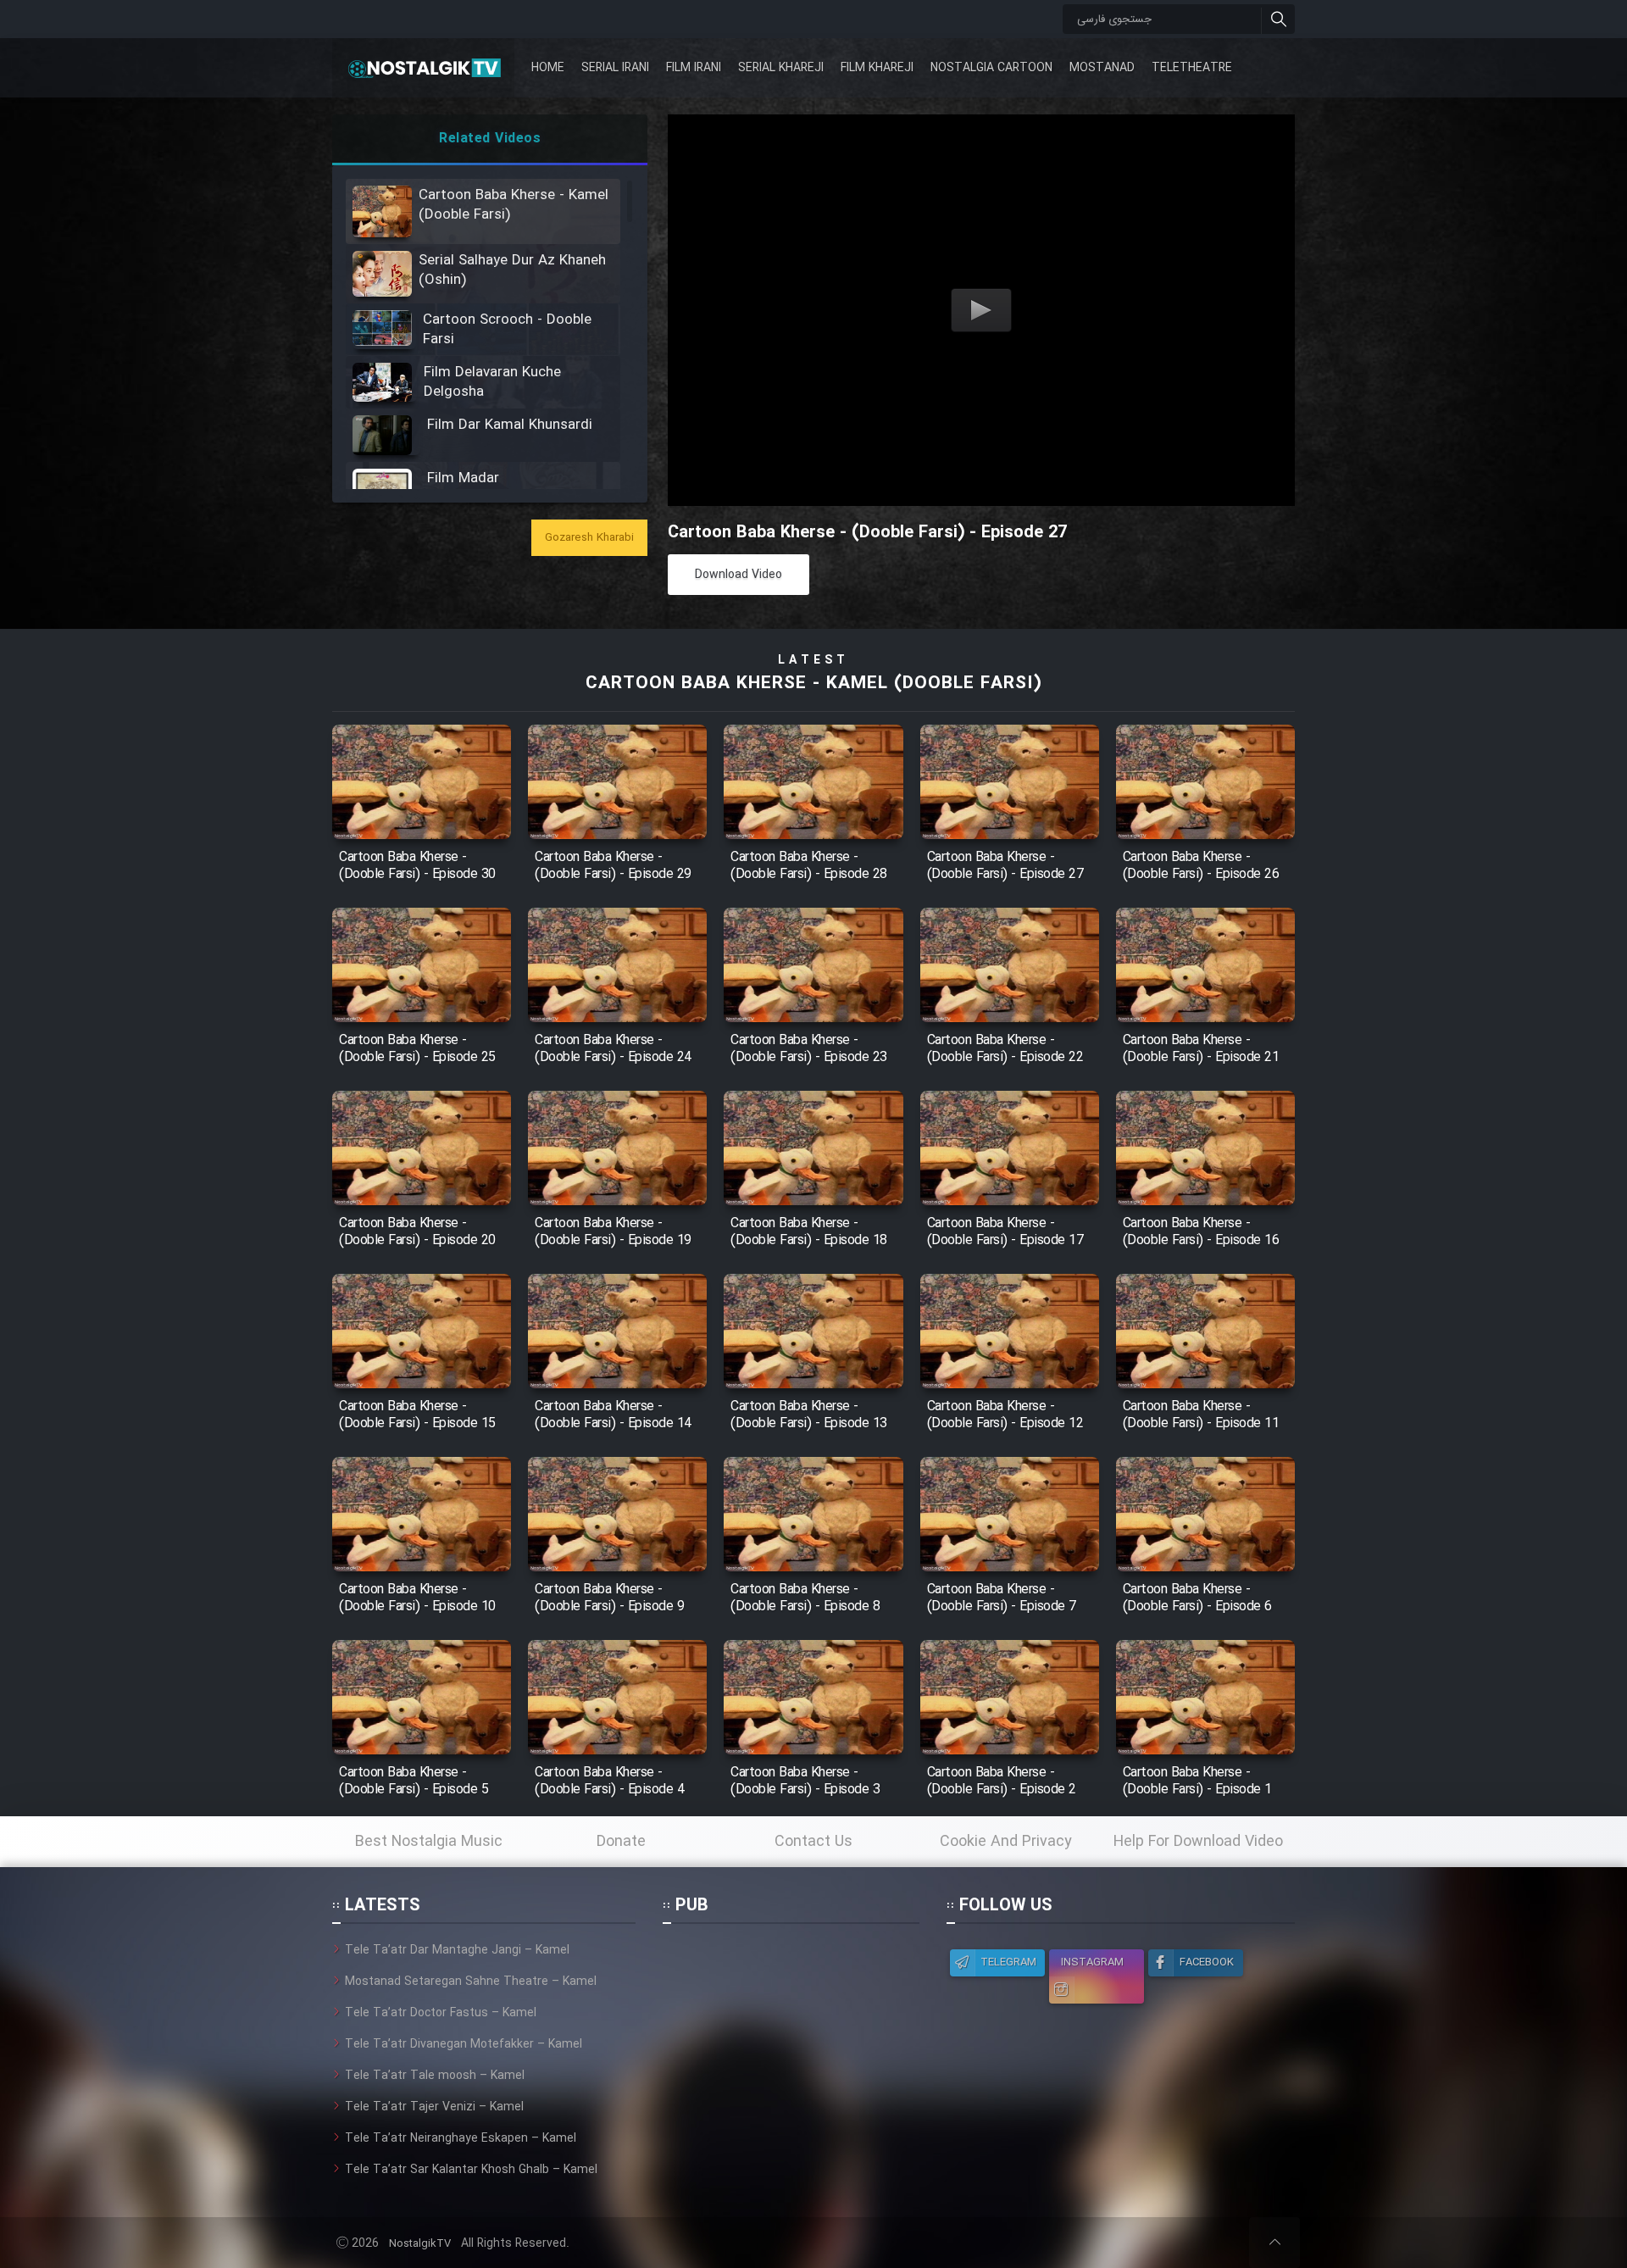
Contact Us (813, 1842)
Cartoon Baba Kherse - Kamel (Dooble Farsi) (813, 684)
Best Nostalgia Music (429, 1842)
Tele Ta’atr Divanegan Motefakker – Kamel (464, 2044)
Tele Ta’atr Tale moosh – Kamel (435, 2076)
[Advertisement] (791, 2047)
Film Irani (694, 68)
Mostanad (1102, 68)
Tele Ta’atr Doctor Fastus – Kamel (441, 2013)
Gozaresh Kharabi (589, 538)
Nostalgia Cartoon (991, 68)
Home (548, 68)
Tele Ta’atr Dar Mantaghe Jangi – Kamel (457, 1950)
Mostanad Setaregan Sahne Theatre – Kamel (471, 1982)
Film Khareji (877, 68)
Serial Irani (615, 68)
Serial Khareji (781, 68)
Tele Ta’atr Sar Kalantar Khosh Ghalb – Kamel (471, 2170)
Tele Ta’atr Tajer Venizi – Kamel (434, 2107)
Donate (621, 1842)
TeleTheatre (1192, 68)
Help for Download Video (1198, 1842)
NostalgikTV (420, 2244)
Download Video (739, 575)
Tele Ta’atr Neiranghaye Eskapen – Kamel (461, 2138)
